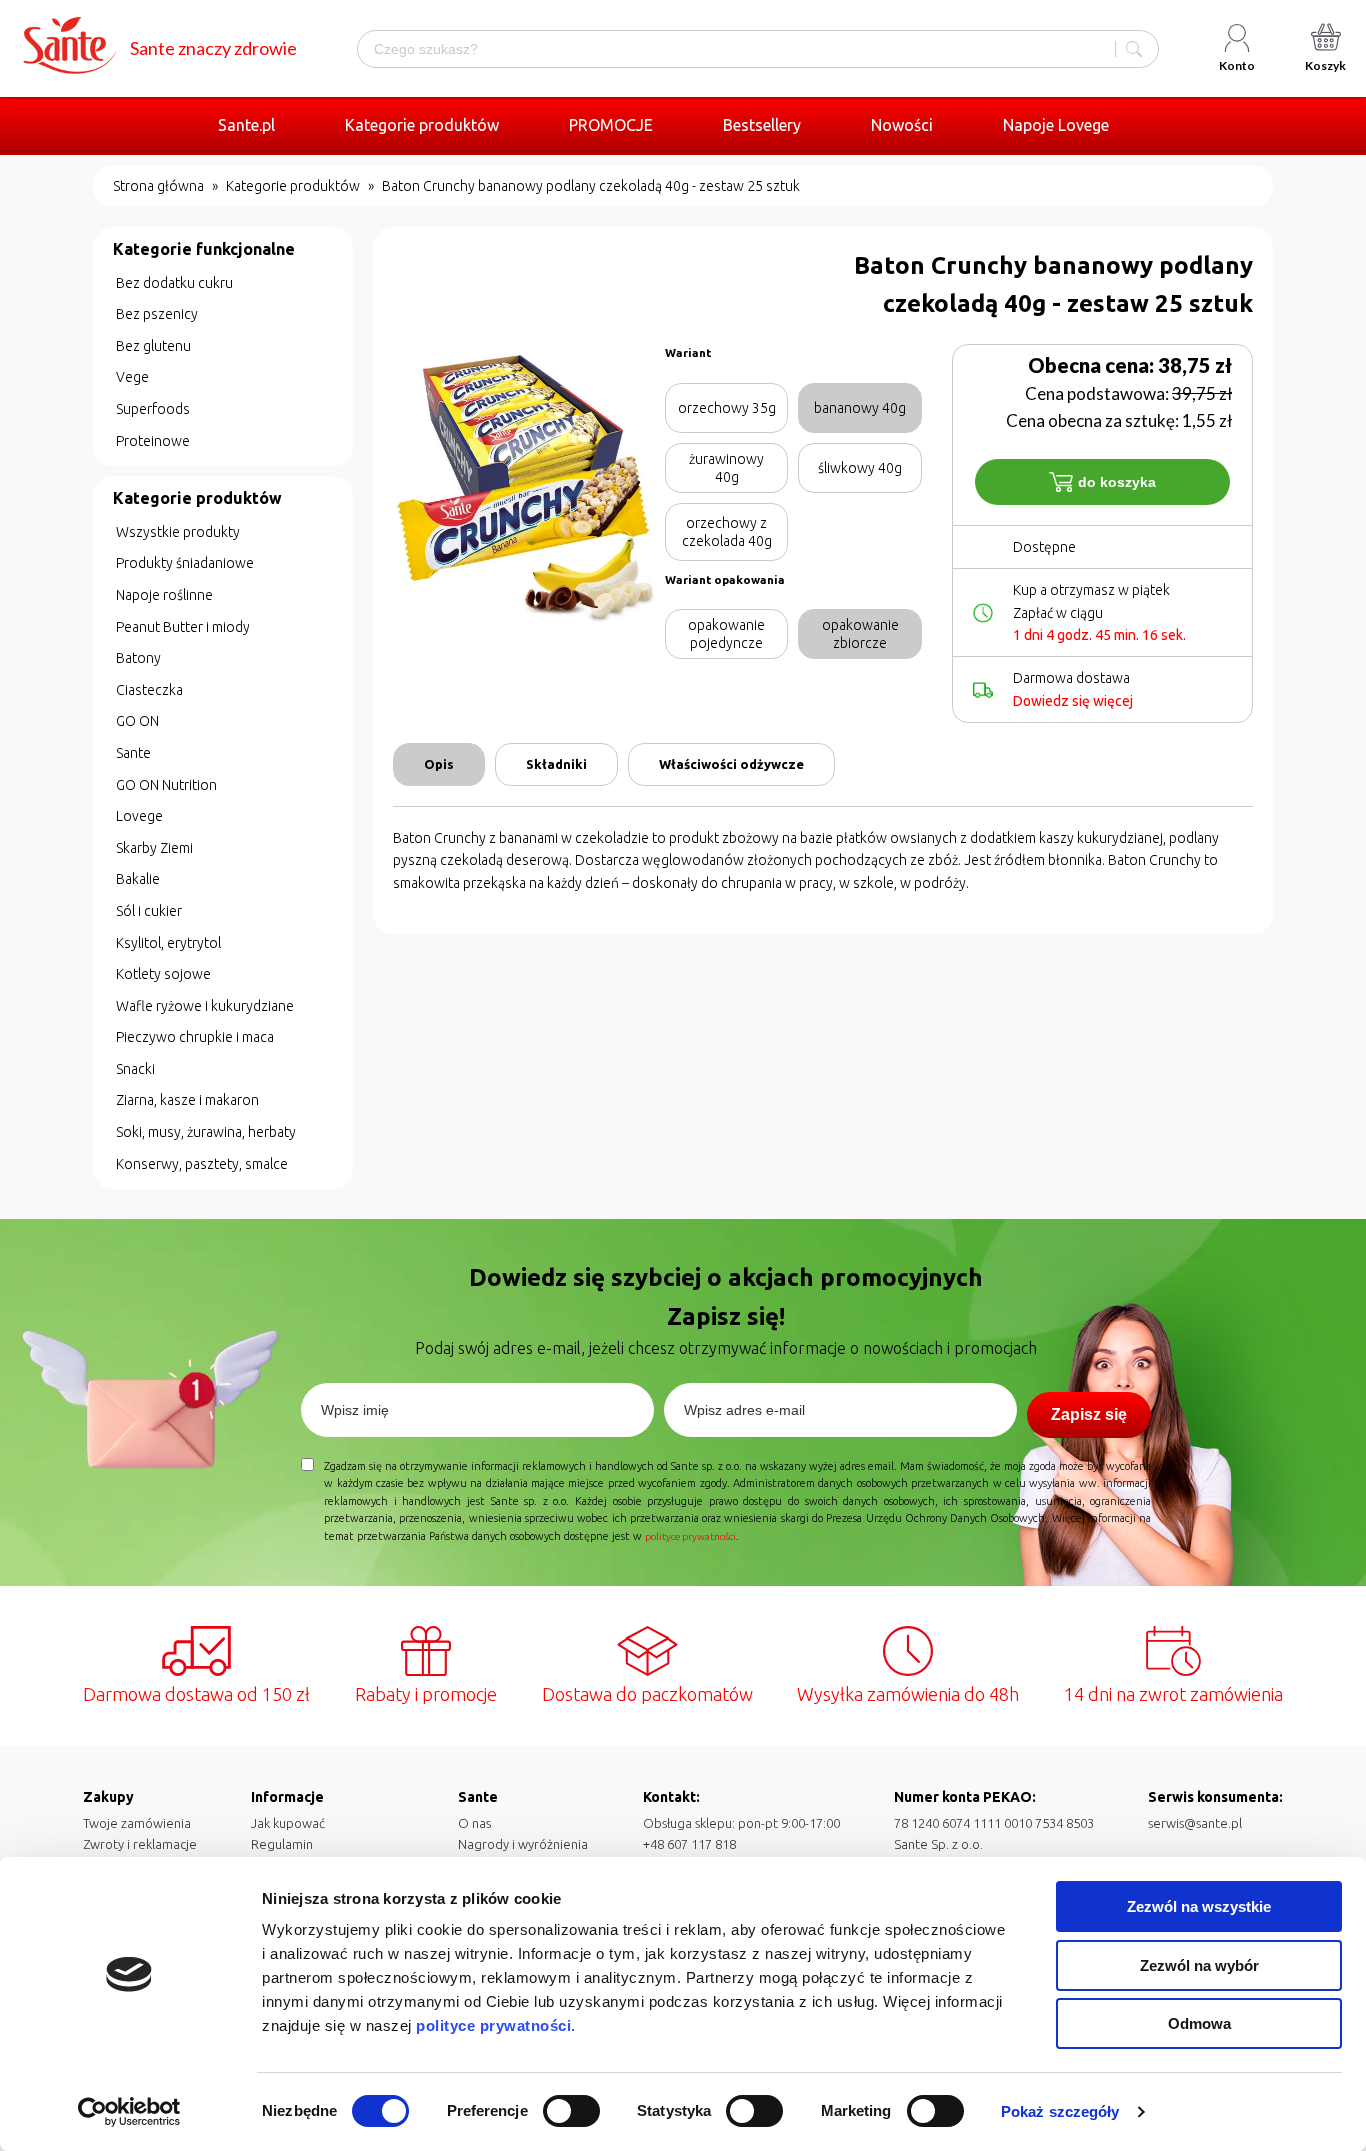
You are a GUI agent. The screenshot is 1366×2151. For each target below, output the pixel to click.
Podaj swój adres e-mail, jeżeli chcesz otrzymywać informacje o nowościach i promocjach (726, 1348)
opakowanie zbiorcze (860, 634)
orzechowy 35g (727, 408)
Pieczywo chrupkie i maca (195, 1037)
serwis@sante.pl (1195, 1823)
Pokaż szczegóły (1060, 2111)
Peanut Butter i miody (183, 627)
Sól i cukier (149, 911)
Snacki (135, 1069)
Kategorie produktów (422, 125)
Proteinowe (153, 441)
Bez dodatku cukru (174, 283)
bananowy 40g (860, 408)
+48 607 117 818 (689, 1844)
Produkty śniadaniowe (185, 563)
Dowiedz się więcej (1073, 701)
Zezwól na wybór (1199, 1965)
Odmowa (1199, 2023)
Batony (138, 658)
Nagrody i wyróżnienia (523, 1844)
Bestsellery (762, 125)
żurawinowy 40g (726, 468)
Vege (132, 377)
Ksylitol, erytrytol (168, 943)
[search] (1134, 49)
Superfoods (153, 409)
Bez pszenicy (157, 314)
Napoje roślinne (164, 595)
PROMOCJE (611, 125)
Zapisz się (1089, 1414)
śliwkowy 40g (860, 468)
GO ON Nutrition (166, 785)
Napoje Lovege (1056, 125)
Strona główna (158, 186)
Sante (133, 753)
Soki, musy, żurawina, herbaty (206, 1132)
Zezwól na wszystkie (1199, 1906)
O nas (474, 1823)
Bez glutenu (153, 346)
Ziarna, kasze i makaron (187, 1100)
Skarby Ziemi (154, 848)
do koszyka (1117, 482)
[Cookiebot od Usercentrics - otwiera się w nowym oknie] (129, 2112)
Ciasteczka (149, 690)
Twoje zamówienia (137, 1823)
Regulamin (282, 1844)
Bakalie (138, 879)
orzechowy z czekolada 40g (727, 532)
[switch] (571, 2111)
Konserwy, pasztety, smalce (202, 1164)
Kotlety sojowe (163, 974)
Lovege (139, 816)
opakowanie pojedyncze (726, 634)
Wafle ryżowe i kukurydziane (205, 1006)
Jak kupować (288, 1823)
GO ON (137, 721)
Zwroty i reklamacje (140, 1844)
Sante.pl (246, 125)
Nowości (902, 125)
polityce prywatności (493, 2025)
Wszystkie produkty (178, 532)
